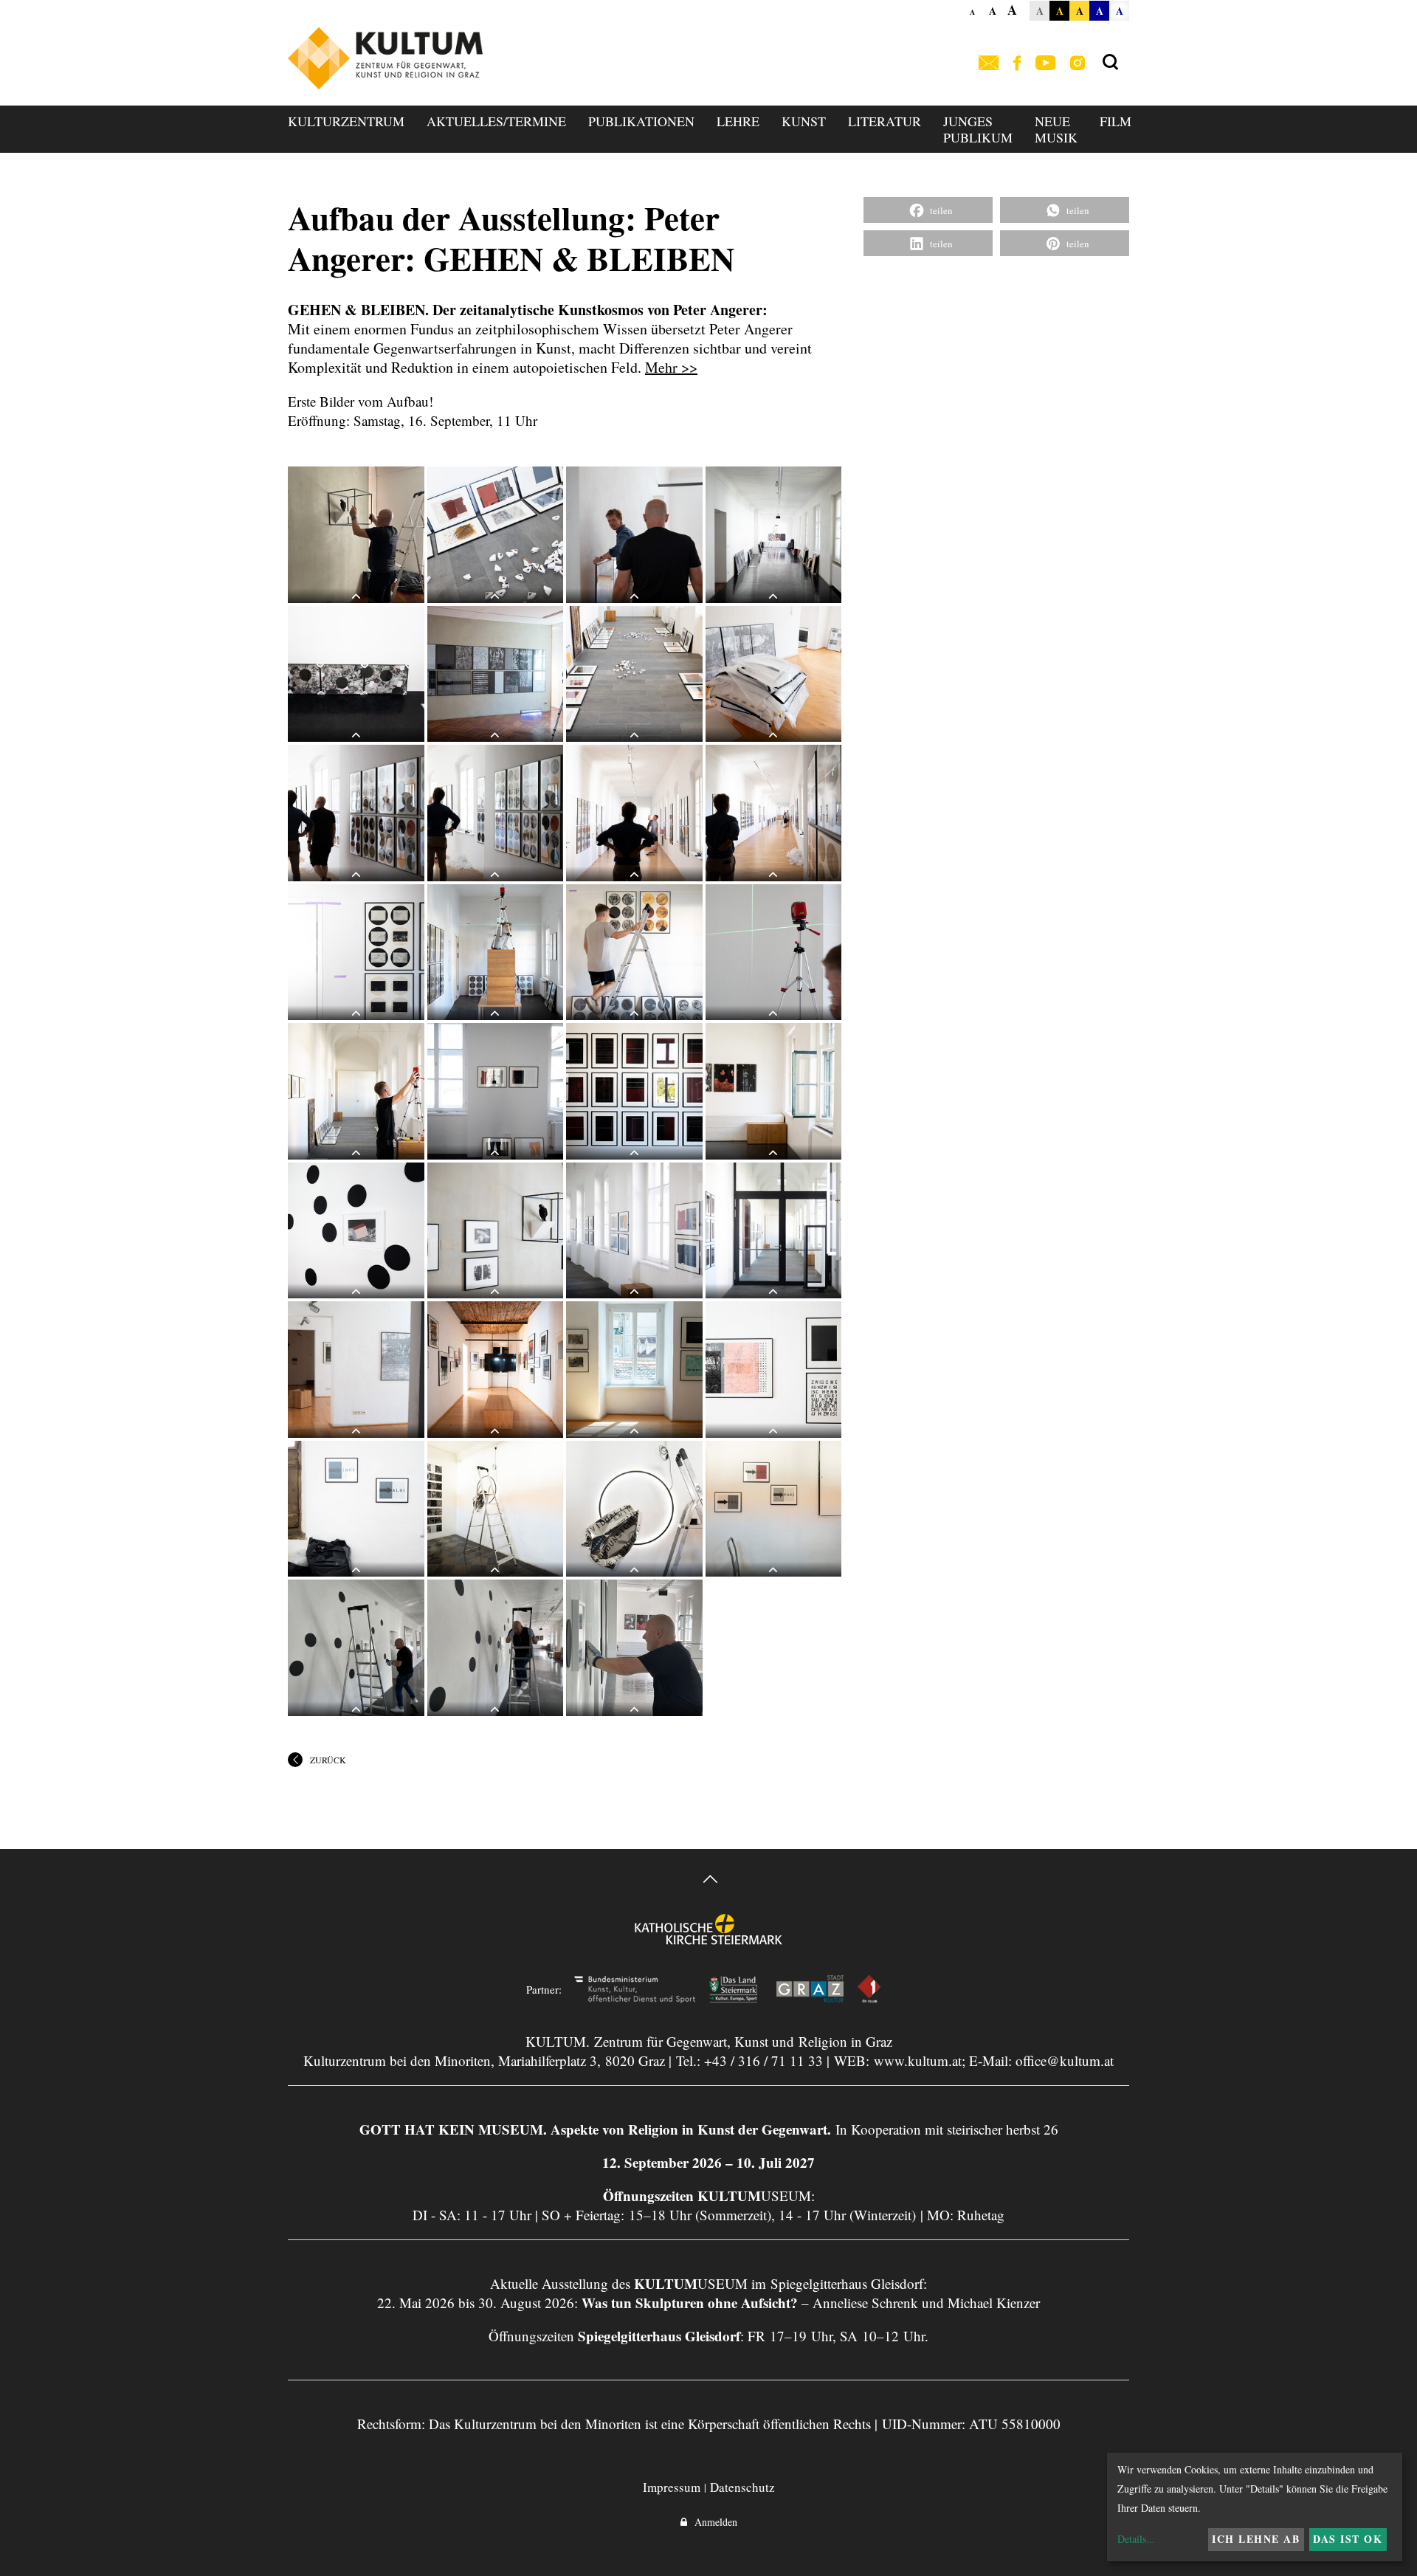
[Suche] (1110, 63)
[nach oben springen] (708, 1881)
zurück (328, 1760)
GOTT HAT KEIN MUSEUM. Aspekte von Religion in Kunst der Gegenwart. (595, 2129)
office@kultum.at (1065, 2060)
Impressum (672, 2487)
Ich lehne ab (1256, 2539)
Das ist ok (1348, 2539)
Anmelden (712, 2522)
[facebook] (1017, 64)
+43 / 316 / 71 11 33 (763, 2060)
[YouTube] (1045, 64)
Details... (1136, 2539)
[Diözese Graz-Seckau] (708, 1939)
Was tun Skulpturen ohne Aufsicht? (690, 2303)
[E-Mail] (989, 64)
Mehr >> (671, 367)
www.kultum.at (918, 2060)
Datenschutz (742, 2487)
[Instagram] (1078, 64)
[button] (928, 210)
